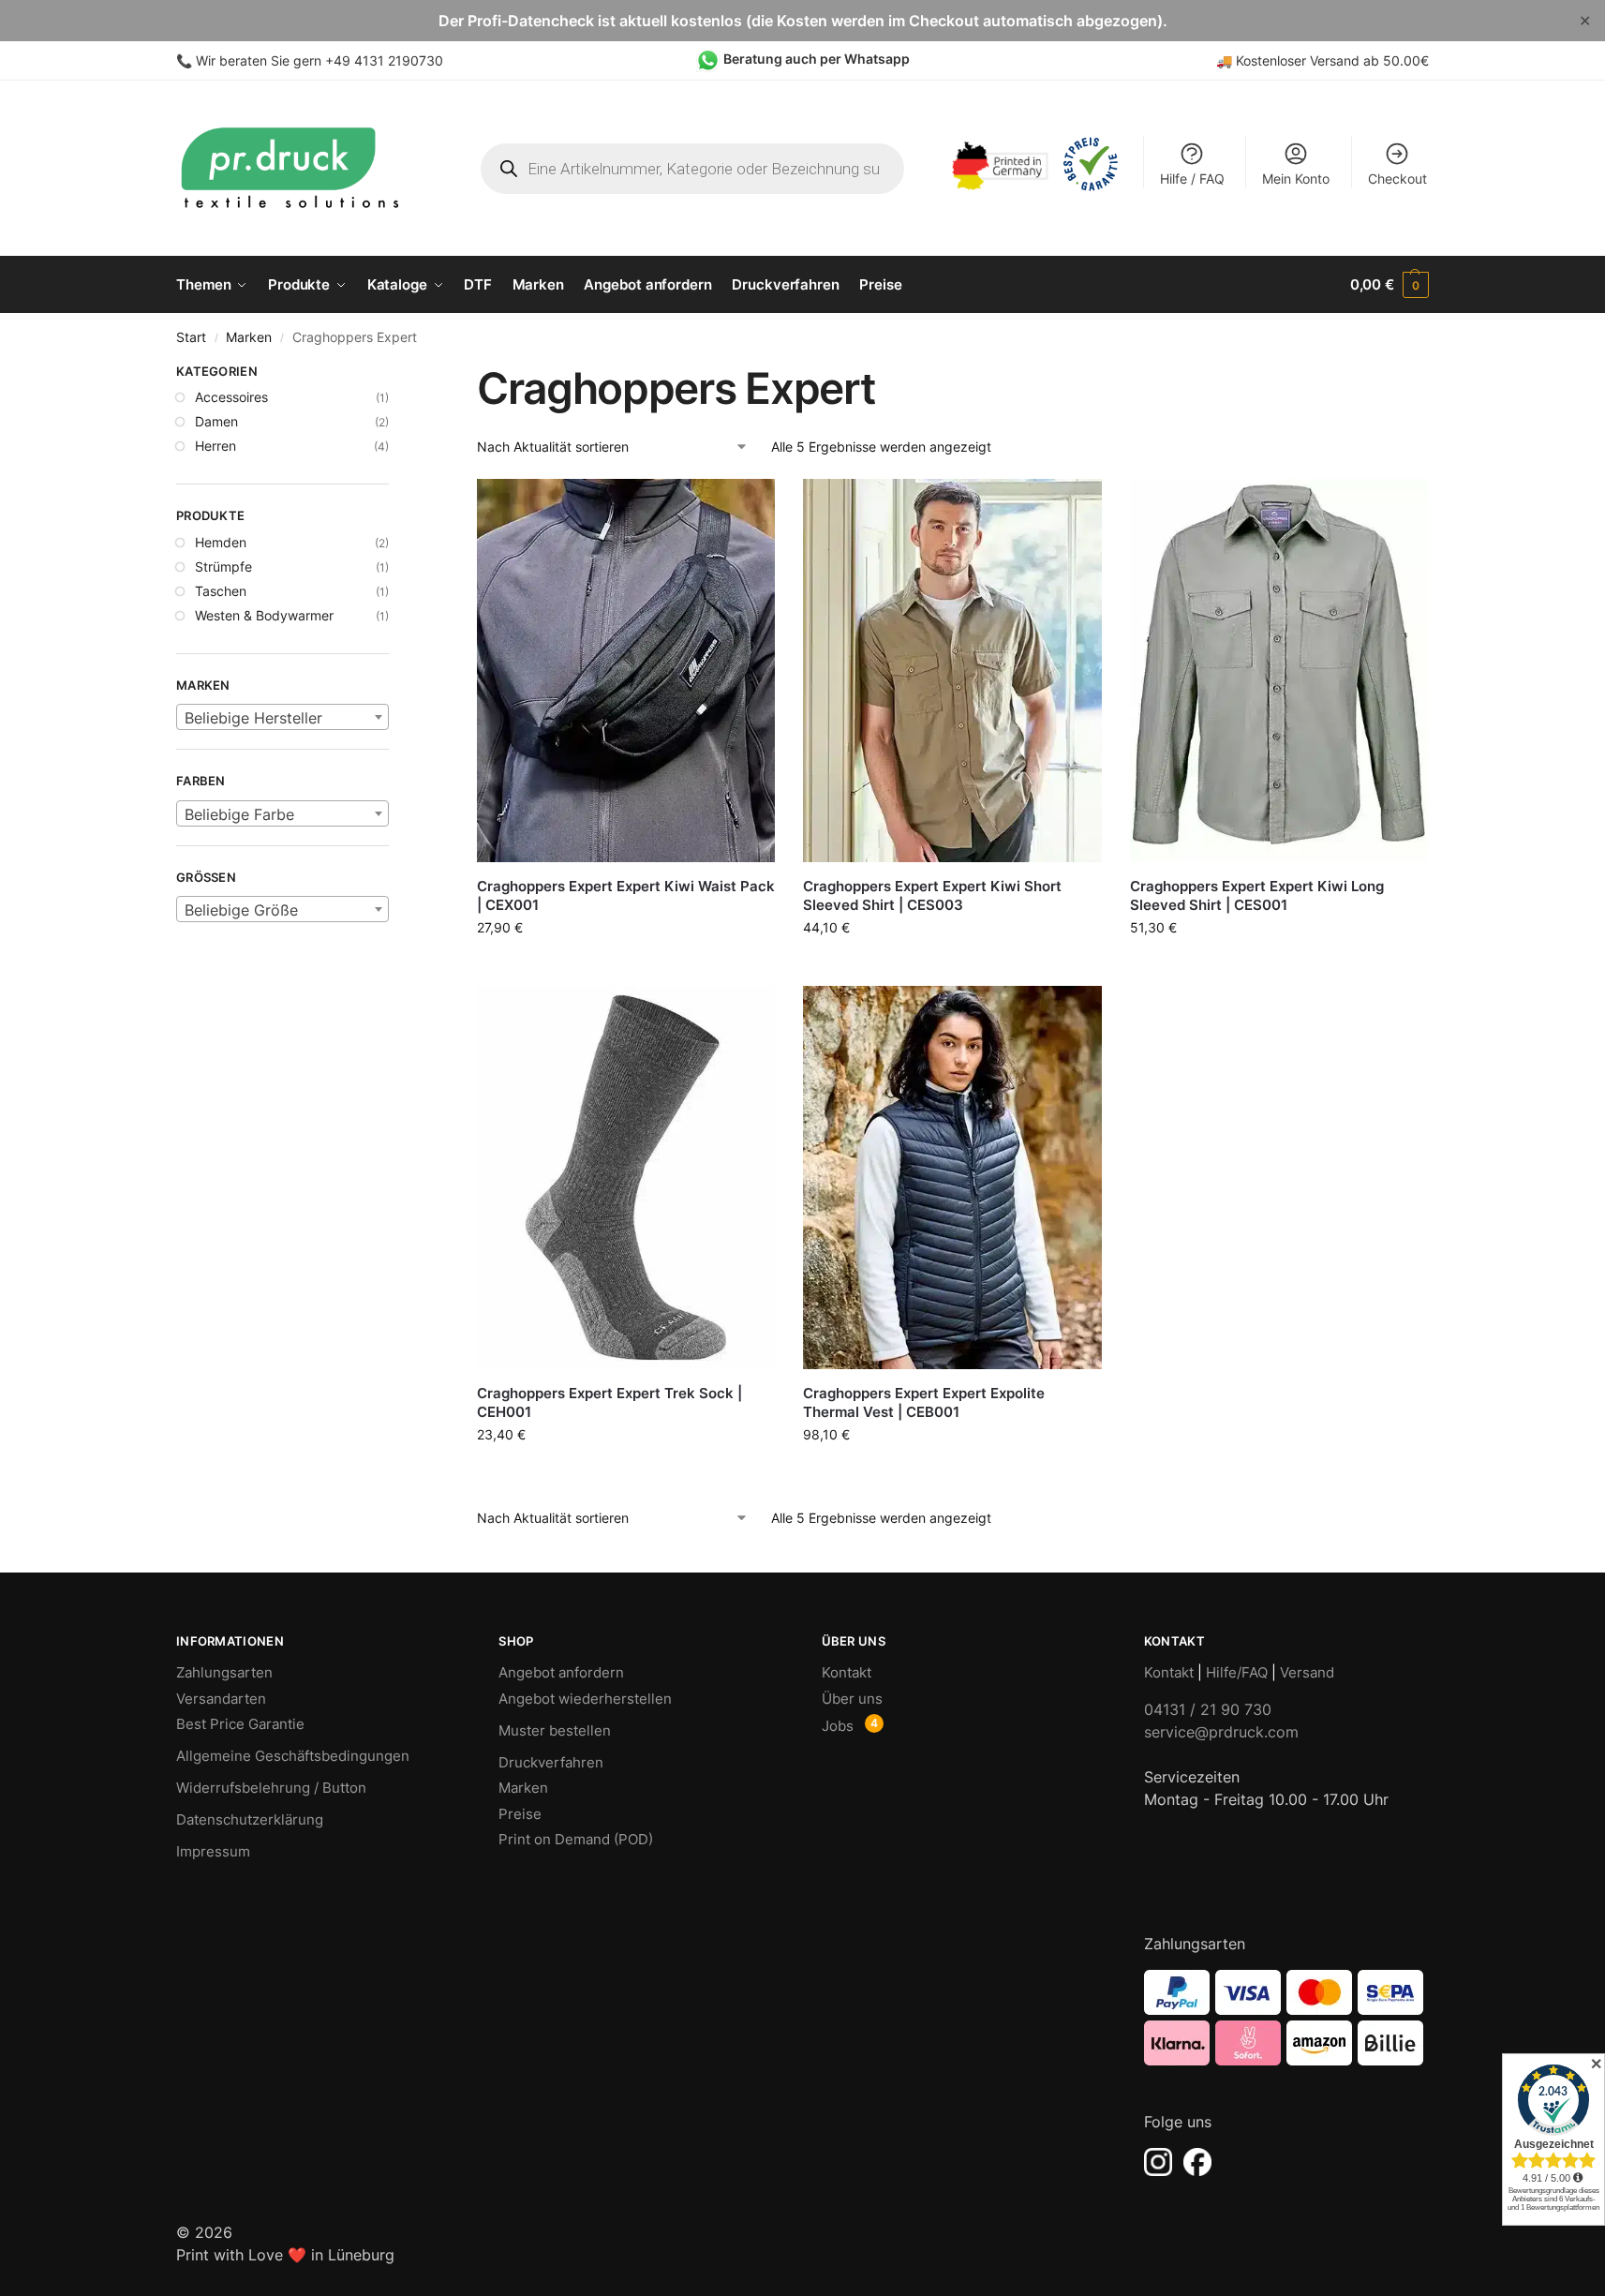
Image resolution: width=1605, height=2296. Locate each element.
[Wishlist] (747, 507)
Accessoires (231, 397)
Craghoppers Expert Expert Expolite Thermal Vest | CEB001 (924, 1402)
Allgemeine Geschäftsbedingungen (293, 1756)
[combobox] (282, 717)
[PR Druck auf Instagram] (1158, 2162)
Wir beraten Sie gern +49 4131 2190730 (320, 60)
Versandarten (221, 1699)
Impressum (213, 1851)
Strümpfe (223, 567)
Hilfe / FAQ (1192, 179)
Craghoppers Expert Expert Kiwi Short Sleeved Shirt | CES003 (932, 895)
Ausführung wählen (953, 967)
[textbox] (282, 718)
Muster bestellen (555, 1730)
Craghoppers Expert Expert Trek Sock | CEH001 (609, 1402)
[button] (1390, 285)
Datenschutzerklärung (250, 1819)
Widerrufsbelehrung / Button (271, 1788)
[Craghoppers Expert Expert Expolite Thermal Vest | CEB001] (952, 1178)
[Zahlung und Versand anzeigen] (1286, 2018)
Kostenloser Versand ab (1309, 60)
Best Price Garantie (240, 1724)
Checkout (1397, 179)
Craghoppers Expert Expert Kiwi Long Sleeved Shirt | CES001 (1257, 895)
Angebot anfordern (561, 1672)
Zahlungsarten (224, 1672)
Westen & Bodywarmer (264, 615)
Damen (216, 421)
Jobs (838, 1726)
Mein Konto (1296, 179)
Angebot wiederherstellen (585, 1699)
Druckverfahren (551, 1762)
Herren (215, 446)
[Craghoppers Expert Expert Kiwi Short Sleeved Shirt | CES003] (952, 671)
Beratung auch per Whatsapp (817, 59)
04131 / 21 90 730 (1208, 1709)
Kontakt (847, 1672)
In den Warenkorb (626, 962)
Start (191, 337)
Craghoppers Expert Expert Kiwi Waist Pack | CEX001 (626, 895)
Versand (1307, 1672)
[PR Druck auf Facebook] (1197, 2162)
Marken (249, 337)
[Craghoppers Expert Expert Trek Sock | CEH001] (626, 1178)
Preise (520, 1814)
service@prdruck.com (1221, 1732)
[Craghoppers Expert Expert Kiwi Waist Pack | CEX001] (626, 671)
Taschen (221, 591)
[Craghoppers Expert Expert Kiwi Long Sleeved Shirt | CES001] (1279, 671)
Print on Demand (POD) (576, 1839)
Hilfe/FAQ (1237, 1672)
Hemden (221, 542)
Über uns (852, 1699)
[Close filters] (394, 374)
